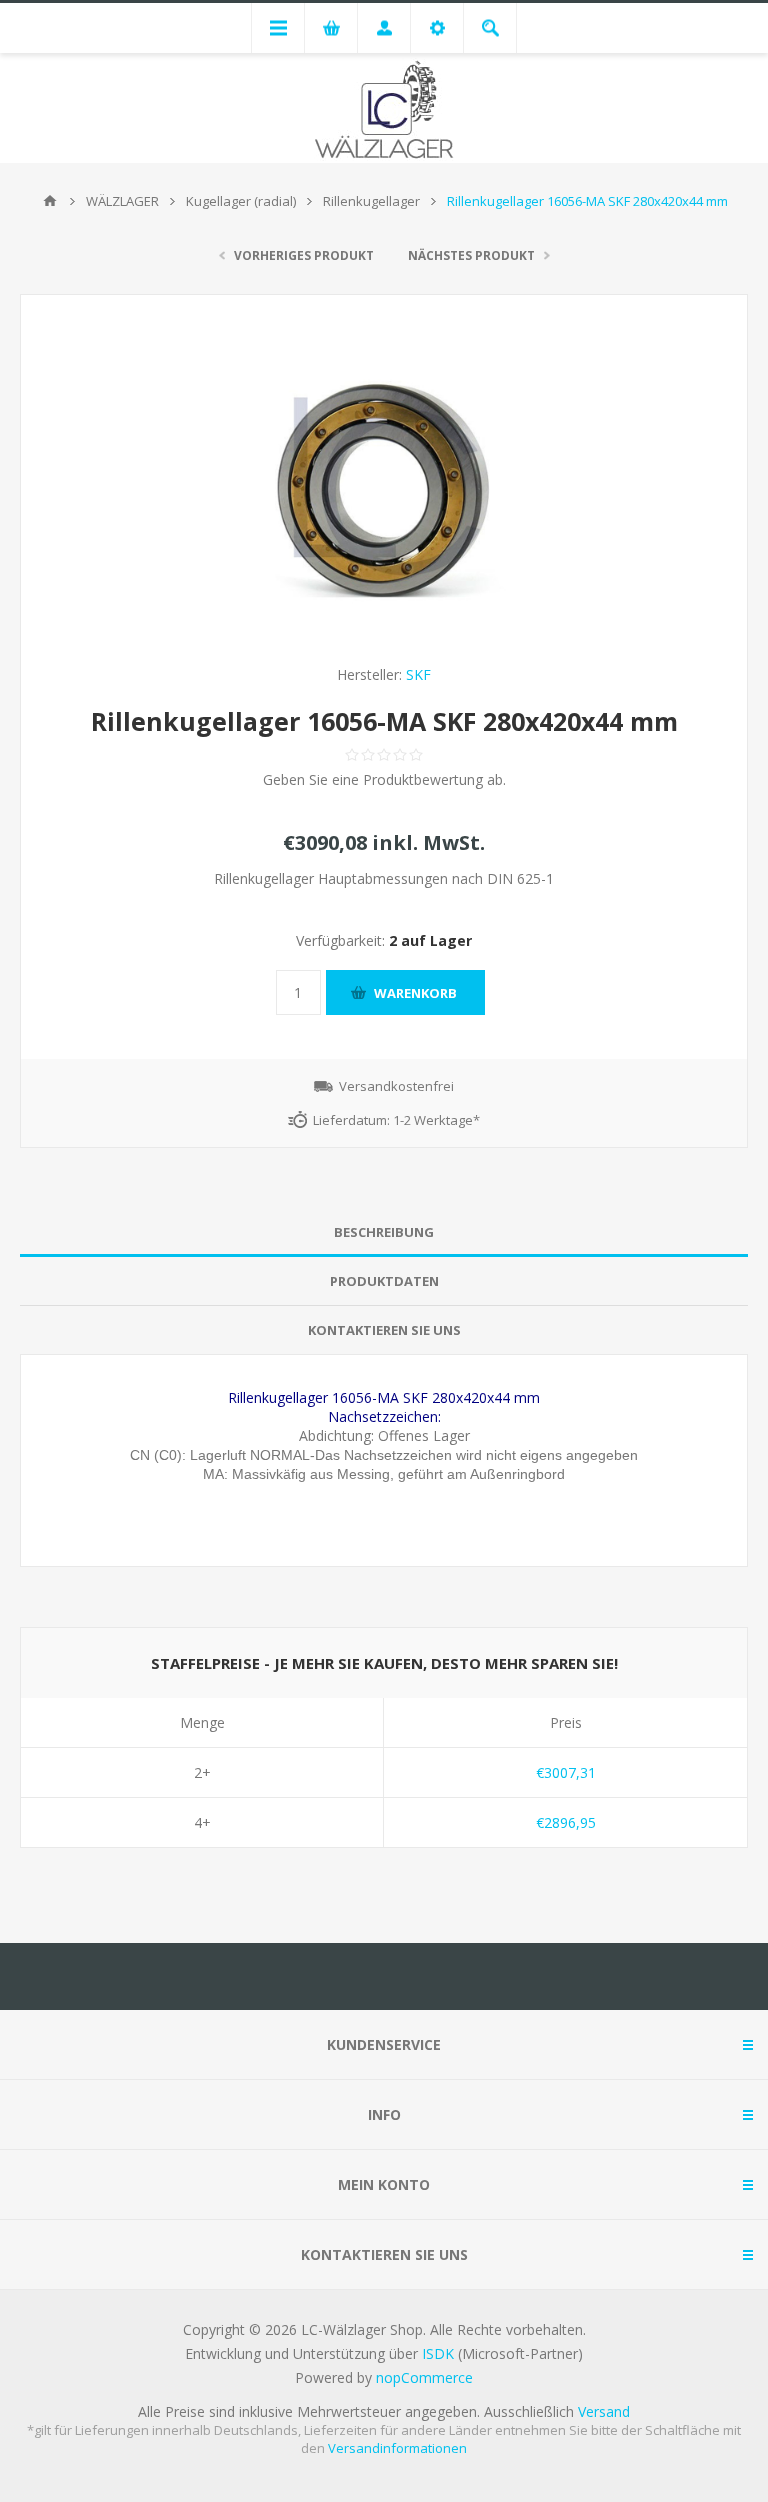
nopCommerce (424, 2377)
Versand (604, 2411)
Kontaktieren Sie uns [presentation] (384, 1330)
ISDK (438, 2353)
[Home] (50, 201)
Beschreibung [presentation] (384, 1232)
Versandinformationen (397, 2448)
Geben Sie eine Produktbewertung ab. (384, 779)
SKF (418, 674)
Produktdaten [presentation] (384, 1281)
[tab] (384, 1232)
